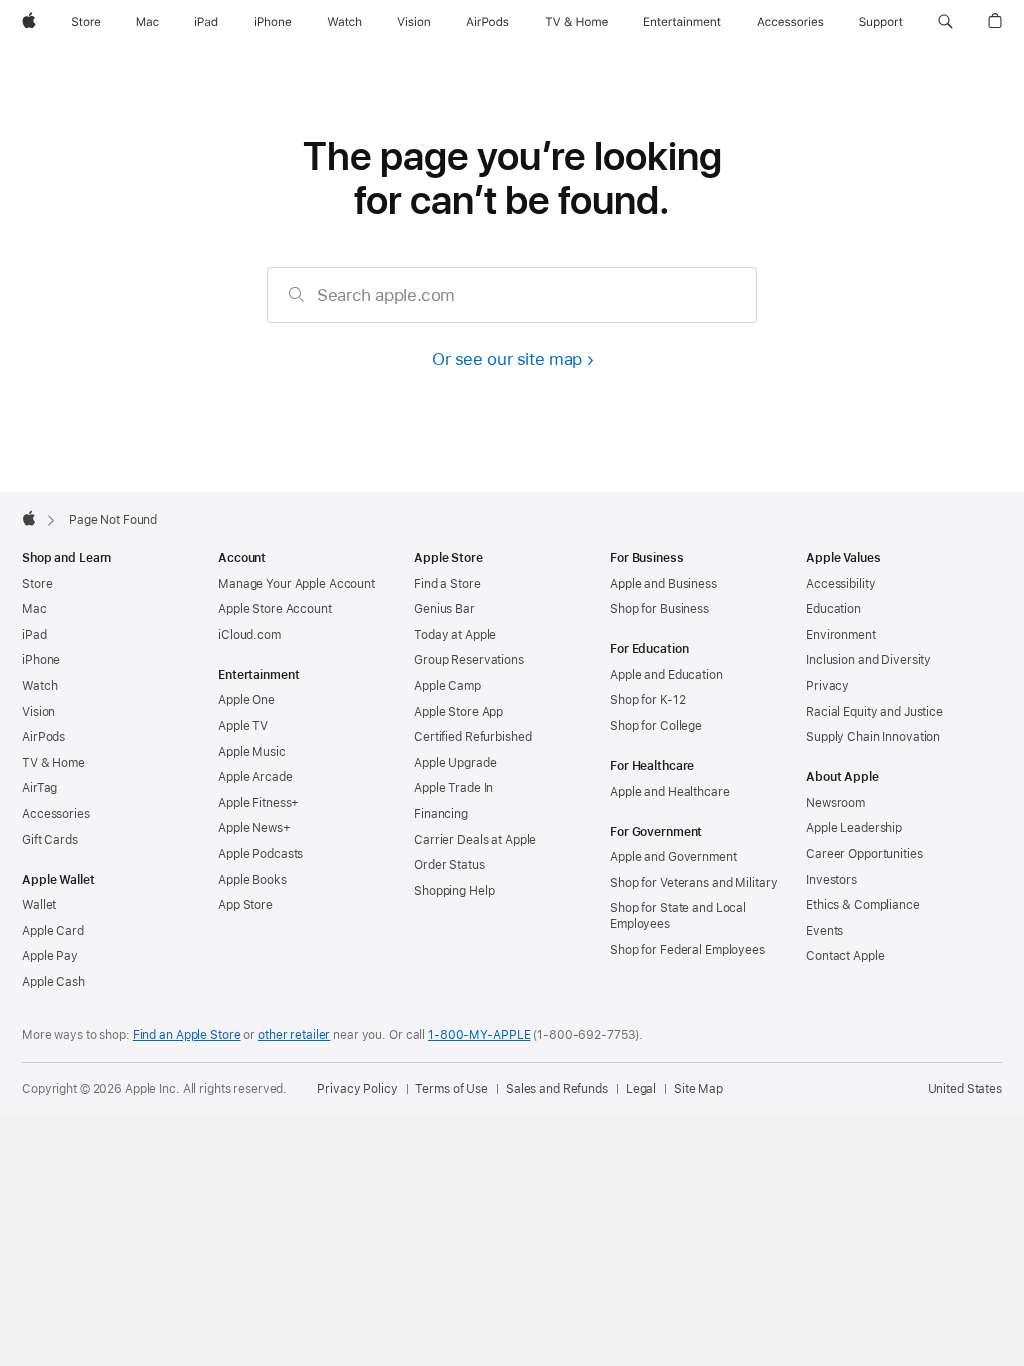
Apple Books (252, 880)
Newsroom (835, 803)
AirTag (39, 788)
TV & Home (53, 763)
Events (824, 931)
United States (965, 1089)
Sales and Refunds (557, 1089)
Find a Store (447, 584)
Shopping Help (454, 891)
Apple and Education (666, 675)
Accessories (56, 814)
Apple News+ (254, 828)
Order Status (449, 865)
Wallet (39, 905)
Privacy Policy (357, 1089)
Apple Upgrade (455, 763)
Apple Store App (458, 712)
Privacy (827, 686)
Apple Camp (447, 686)
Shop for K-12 (647, 700)
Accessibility (840, 584)
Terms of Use (451, 1089)
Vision (38, 712)
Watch (39, 686)
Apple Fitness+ (258, 803)
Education (833, 609)
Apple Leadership (854, 828)
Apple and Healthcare (670, 792)
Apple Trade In (453, 788)
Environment (841, 635)
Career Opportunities (864, 854)
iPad (34, 635)
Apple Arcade (255, 777)
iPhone (41, 660)
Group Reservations (469, 660)
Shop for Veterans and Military (693, 883)
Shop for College (656, 726)
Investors (831, 880)
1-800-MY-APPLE (479, 1035)
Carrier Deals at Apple (475, 840)
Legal (641, 1089)
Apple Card (53, 931)
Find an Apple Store (187, 1035)
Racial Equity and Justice (874, 712)
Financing (441, 814)
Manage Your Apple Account (296, 584)
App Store (245, 905)
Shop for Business (659, 609)
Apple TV (243, 726)
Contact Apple (845, 956)
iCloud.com (249, 635)
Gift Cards (50, 840)
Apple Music (252, 752)
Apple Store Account (275, 609)
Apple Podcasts (260, 854)
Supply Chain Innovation (873, 737)
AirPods (43, 737)
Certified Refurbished (472, 737)
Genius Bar (444, 609)
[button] (945, 22)
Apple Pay (50, 956)
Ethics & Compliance (863, 905)
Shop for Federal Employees (687, 950)
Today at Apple (455, 635)
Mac (34, 609)
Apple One (246, 700)
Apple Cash (53, 982)
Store (37, 584)
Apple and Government (673, 857)
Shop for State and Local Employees (678, 916)
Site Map (698, 1089)
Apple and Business (663, 584)
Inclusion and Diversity (868, 660)
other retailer (294, 1035)
